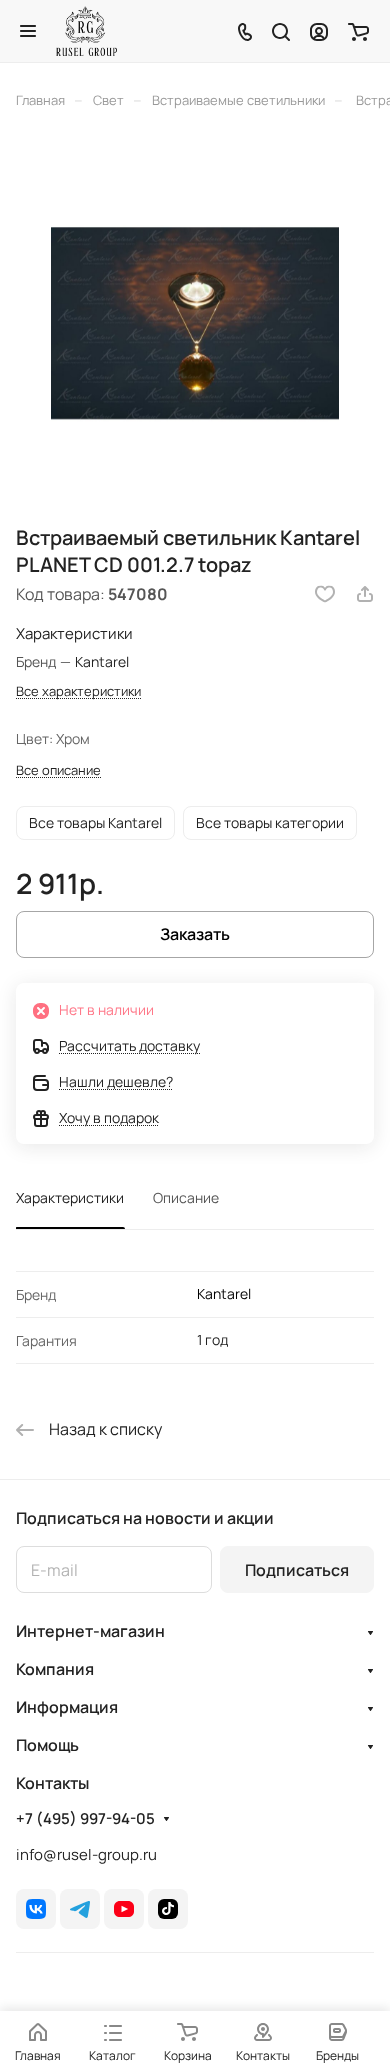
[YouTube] (124, 1909)
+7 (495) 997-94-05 (85, 1819)
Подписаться (297, 1570)
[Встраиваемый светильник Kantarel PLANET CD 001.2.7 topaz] (195, 323)
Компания (55, 1669)
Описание (186, 1197)
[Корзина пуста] (358, 31)
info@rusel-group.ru (86, 1854)
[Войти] (319, 31)
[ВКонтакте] (36, 1909)
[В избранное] (325, 594)
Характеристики (70, 1197)
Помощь (47, 1745)
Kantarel (224, 1293)
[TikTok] (168, 1909)
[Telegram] (80, 1909)
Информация (67, 1707)
